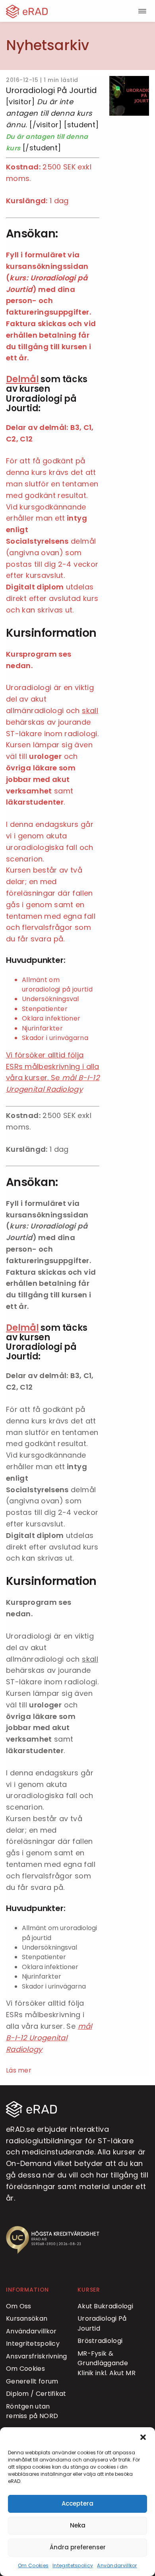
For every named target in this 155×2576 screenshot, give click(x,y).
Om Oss (19, 2306)
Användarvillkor (117, 2565)
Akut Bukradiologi (105, 2306)
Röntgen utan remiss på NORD (32, 2411)
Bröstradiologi (100, 2341)
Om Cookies (33, 2565)
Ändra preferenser (78, 2547)
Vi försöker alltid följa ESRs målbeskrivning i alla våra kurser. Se (53, 1066)
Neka (78, 2525)
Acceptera (77, 2503)
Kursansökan (27, 2318)
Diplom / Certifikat (36, 2394)
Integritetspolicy (73, 2565)
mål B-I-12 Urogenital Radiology (49, 2038)
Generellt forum (32, 2381)
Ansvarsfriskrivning (37, 2356)
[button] (143, 2437)
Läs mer (19, 2070)
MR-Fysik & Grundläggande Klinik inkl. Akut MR (107, 2363)
